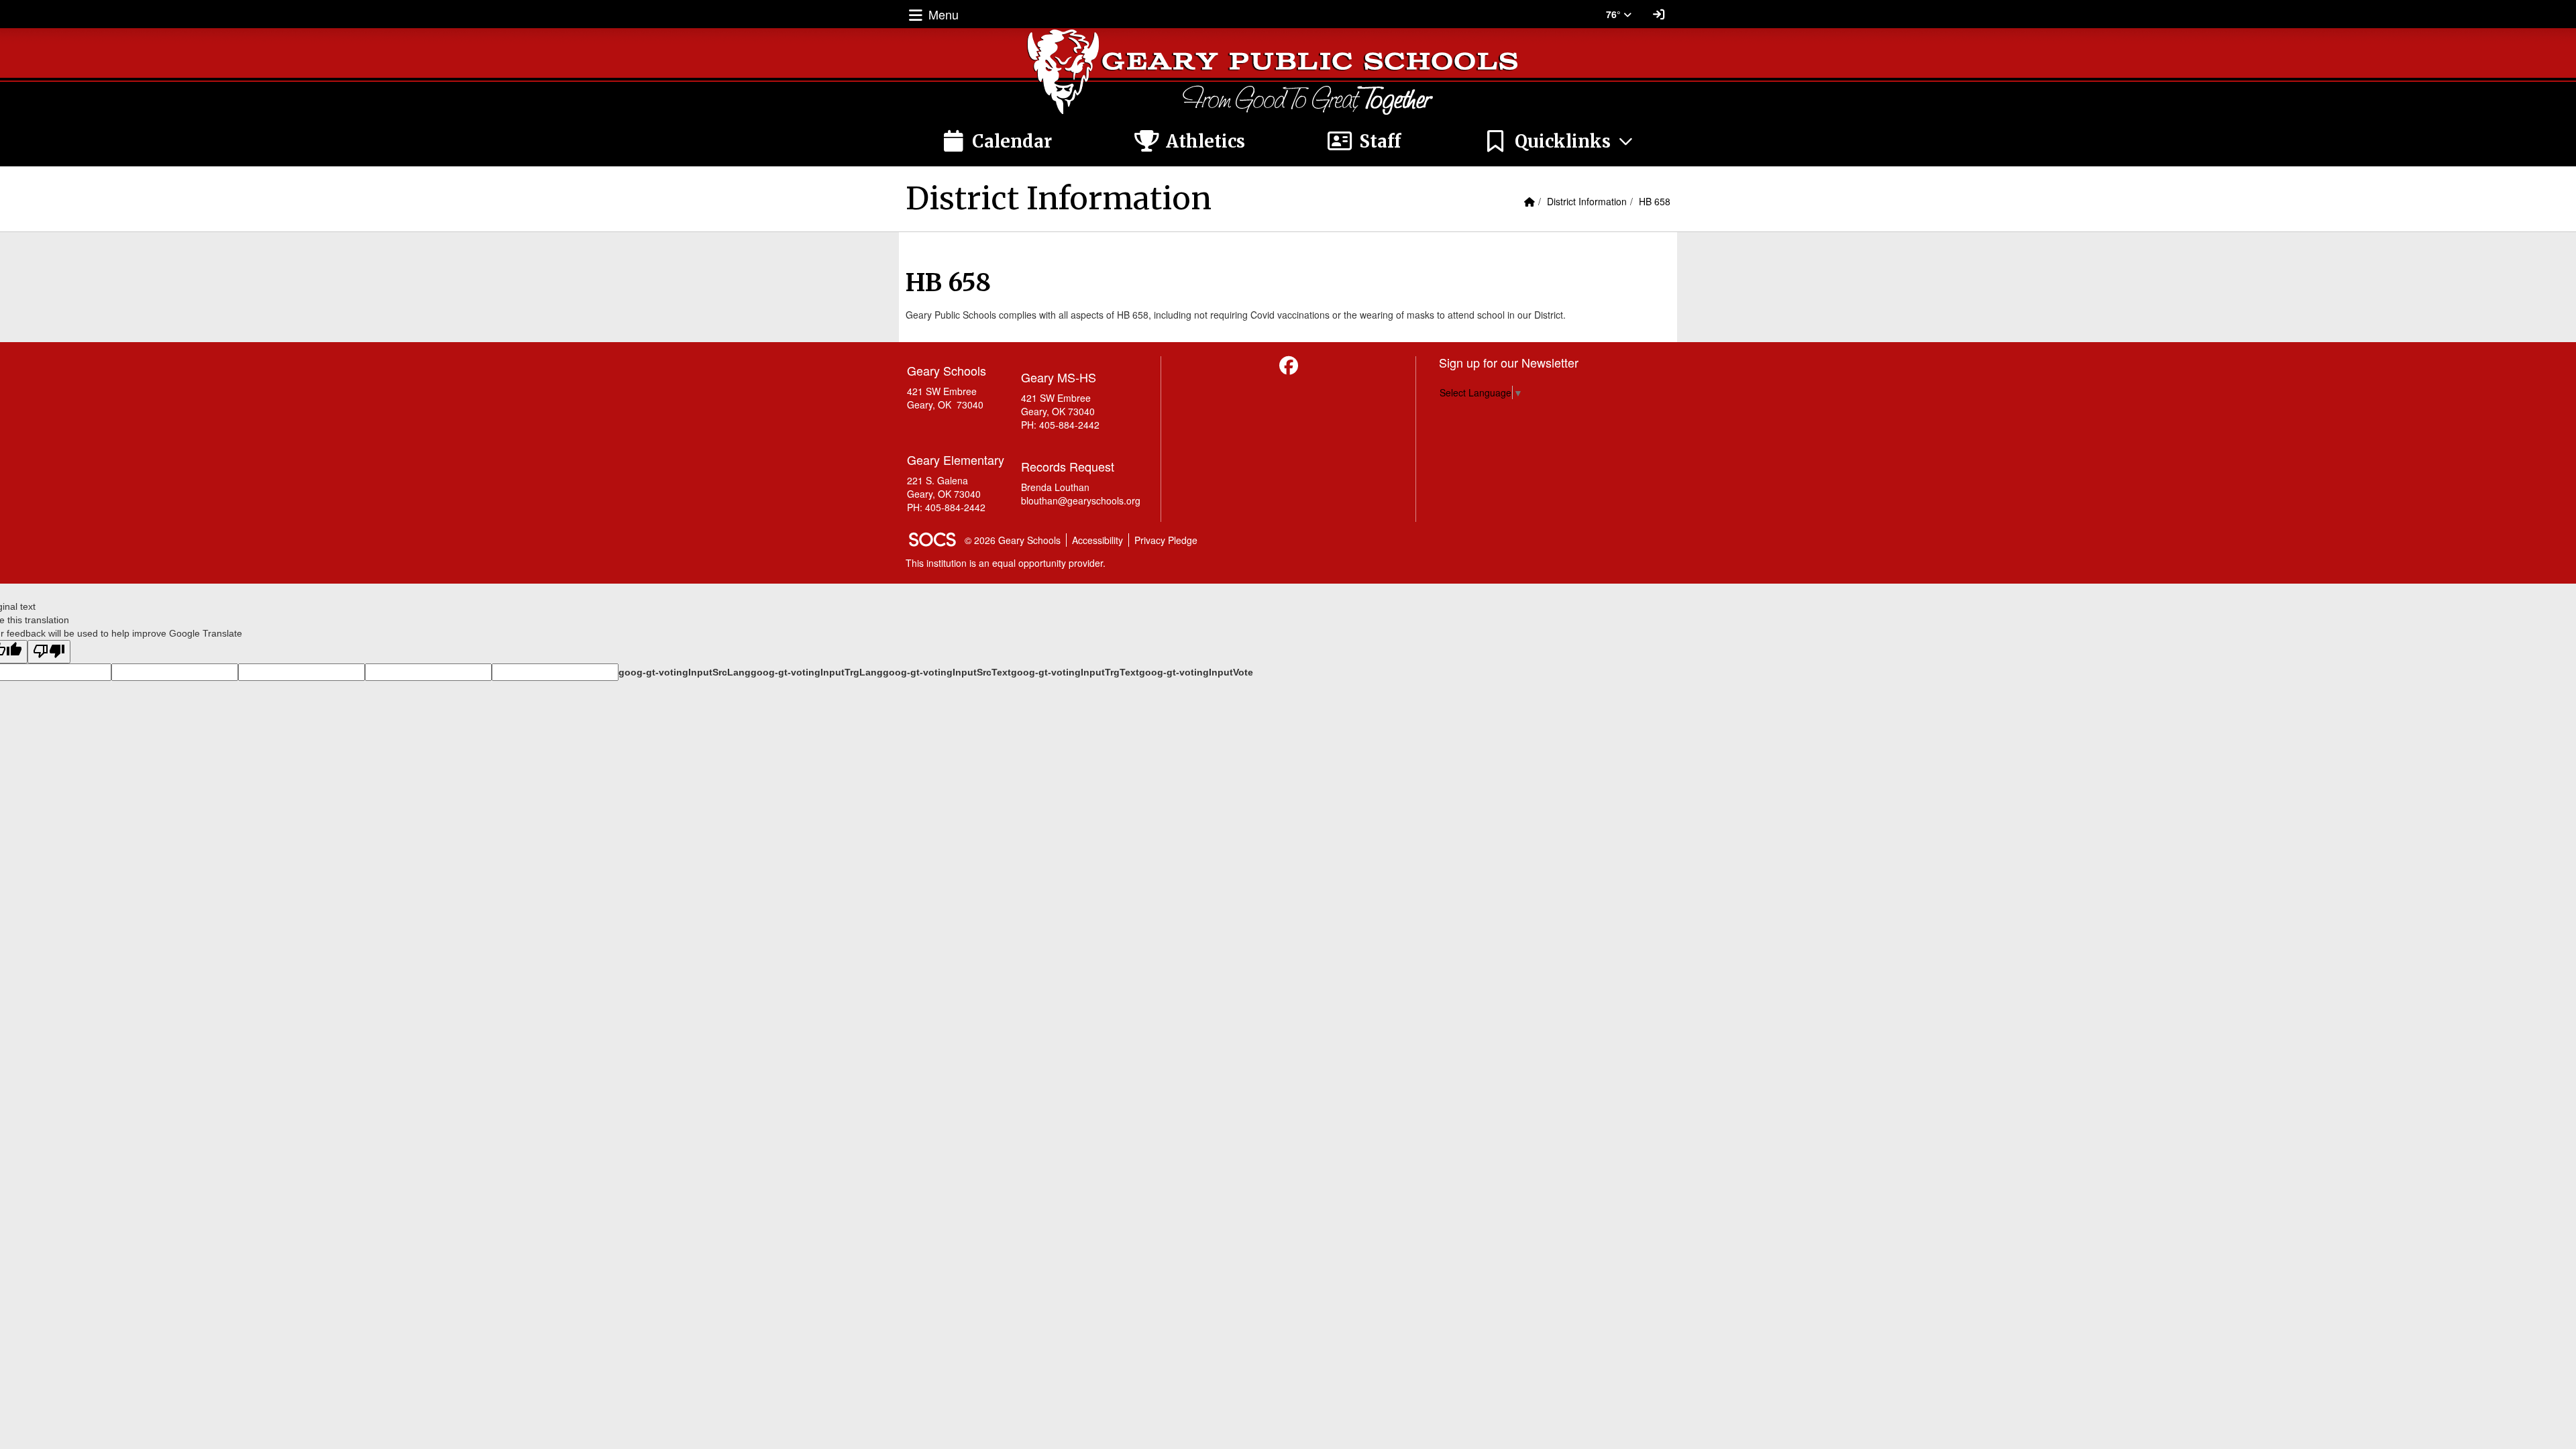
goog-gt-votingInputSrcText (947, 672)
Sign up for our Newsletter (1509, 362)
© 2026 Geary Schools (1013, 540)
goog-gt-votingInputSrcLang (685, 672)
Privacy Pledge (1166, 540)
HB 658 (1655, 201)
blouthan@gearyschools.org (1081, 500)
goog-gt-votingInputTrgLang (817, 672)
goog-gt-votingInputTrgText (1075, 672)
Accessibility (1097, 540)
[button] (1559, 142)
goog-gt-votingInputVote (1196, 672)
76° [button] (1615, 14)
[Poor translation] (49, 652)
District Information (1587, 201)
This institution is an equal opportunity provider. (1006, 563)
